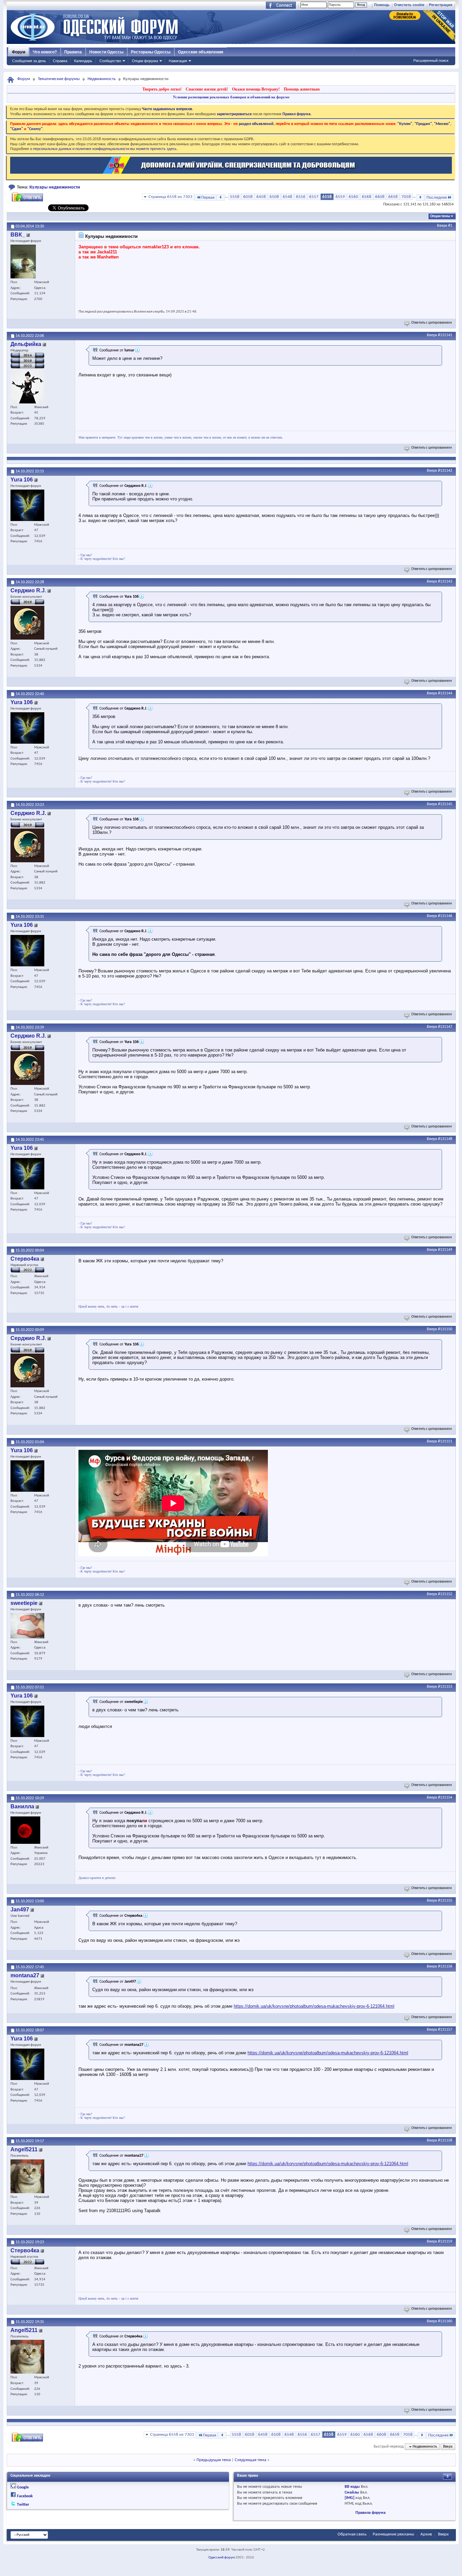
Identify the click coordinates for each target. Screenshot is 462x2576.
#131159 (445, 2241)
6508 (274, 197)
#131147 (445, 1027)
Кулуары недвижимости (55, 187)
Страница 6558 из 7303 (170, 197)
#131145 (445, 804)
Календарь (83, 61)
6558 (327, 197)
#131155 (445, 1901)
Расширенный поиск (431, 60)
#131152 (445, 1594)
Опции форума (145, 61)
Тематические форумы (59, 79)
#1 (450, 226)
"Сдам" (17, 129)
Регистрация (441, 5)
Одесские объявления (201, 52)
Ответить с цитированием (432, 323)
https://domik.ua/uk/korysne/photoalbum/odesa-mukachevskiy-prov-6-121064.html (314, 2006)
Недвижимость (102, 79)
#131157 (445, 2030)
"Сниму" (35, 129)
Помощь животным (302, 89)
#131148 (445, 1139)
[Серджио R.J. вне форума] (27, 623)
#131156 (445, 1966)
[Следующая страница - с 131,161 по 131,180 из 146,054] (420, 197)
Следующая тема (250, 2460)
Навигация (178, 61)
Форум (19, 52)
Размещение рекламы (394, 2534)
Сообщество (110, 61)
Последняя (437, 197)
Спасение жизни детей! (207, 89)
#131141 (445, 335)
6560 (353, 197)
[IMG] (350, 2498)
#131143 (445, 581)
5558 (235, 197)
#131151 (445, 1441)
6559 (340, 197)
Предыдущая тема (214, 2460)
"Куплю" (405, 124)
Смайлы (352, 2493)
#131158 (445, 2140)
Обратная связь (352, 2534)
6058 (248, 197)
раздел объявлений (256, 124)
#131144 (445, 693)
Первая (208, 197)
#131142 (445, 471)
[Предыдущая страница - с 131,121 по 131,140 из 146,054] (221, 197)
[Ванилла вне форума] (25, 1830)
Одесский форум (222, 2558)
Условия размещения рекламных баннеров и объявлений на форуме (231, 97)
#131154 (445, 1798)
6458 (261, 197)
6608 (380, 197)
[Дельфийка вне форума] (27, 387)
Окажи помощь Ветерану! (256, 89)
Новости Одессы (106, 52)
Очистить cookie (409, 5)
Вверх (442, 226)
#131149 (445, 1250)
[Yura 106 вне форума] (27, 505)
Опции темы (440, 216)
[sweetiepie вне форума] (27, 1626)
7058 (406, 197)
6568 (367, 197)
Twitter (23, 2505)
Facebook (25, 2496)
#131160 (445, 2321)
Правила (73, 52)
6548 (287, 197)
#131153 (445, 1687)
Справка (60, 61)
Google (23, 2487)
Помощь (382, 5)
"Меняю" (442, 124)
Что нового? (45, 52)
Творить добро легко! (162, 89)
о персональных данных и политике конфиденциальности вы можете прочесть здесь (103, 149)
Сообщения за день (29, 61)
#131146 (445, 916)
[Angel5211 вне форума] (27, 2176)
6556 (301, 197)
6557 (314, 197)
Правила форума (371, 2513)
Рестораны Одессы (151, 52)
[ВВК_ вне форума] (23, 262)
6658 (393, 197)
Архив (426, 2534)
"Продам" (423, 124)
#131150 (445, 1329)
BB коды (352, 2487)
